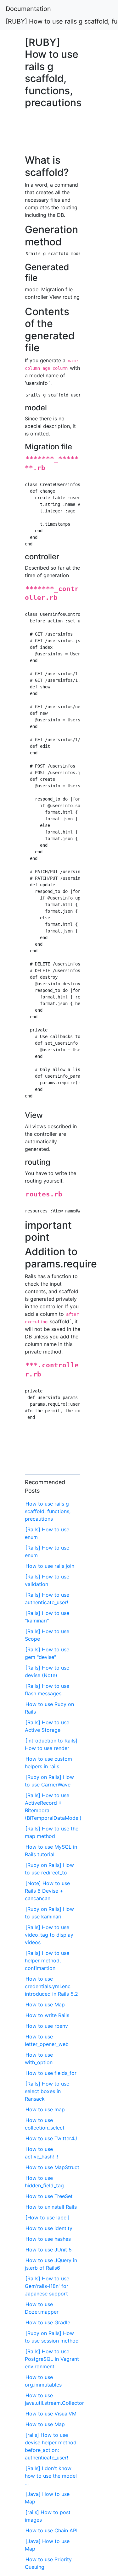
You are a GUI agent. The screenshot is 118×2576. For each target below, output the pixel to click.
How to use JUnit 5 (49, 2250)
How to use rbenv (47, 2026)
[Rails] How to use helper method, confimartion (47, 1961)
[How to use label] (48, 2218)
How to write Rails (47, 2015)
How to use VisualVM (51, 2414)
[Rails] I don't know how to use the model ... (51, 2476)
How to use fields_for (51, 2073)
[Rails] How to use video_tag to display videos (49, 1935)
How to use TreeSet (49, 2196)
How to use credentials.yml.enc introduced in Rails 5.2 (51, 1986)
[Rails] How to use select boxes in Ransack (47, 2091)
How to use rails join (50, 1566)
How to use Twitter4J (51, 2138)
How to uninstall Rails (51, 2207)
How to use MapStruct (52, 2167)
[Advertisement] (53, 135)
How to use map (45, 2109)
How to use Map (45, 2004)
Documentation (28, 9)
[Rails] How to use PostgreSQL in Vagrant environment (52, 2359)
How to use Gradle (48, 2322)
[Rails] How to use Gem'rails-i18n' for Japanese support (47, 2286)
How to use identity (49, 2228)
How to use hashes (48, 2239)
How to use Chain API (51, 2530)
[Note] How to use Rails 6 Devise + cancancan (47, 1891)
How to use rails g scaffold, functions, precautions (48, 1511)
